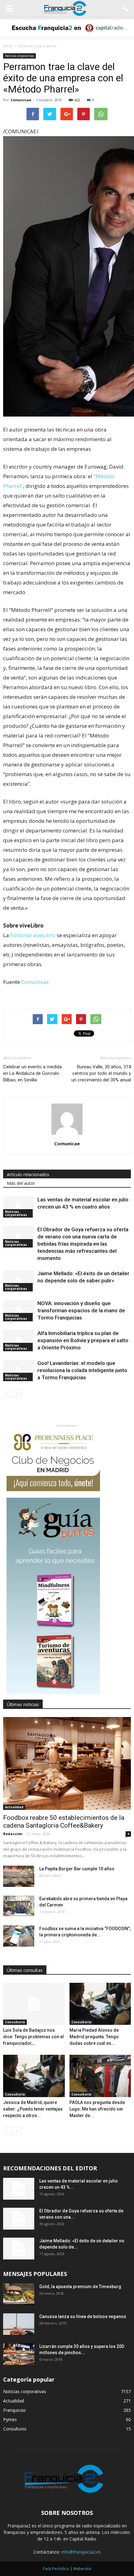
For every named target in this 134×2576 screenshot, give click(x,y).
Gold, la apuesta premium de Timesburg (80, 2287)
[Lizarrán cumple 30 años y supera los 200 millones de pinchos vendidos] (19, 2354)
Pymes (10, 2419)
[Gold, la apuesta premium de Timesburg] (19, 2294)
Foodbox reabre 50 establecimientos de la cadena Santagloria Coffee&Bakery (64, 1822)
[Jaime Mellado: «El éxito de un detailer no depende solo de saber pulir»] (19, 1281)
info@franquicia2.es (81, 2552)
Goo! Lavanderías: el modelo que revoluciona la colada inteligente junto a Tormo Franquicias (82, 1370)
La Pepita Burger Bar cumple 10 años (77, 1869)
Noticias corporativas (19, 56)
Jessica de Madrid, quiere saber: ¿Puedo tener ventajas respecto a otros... (33, 2109)
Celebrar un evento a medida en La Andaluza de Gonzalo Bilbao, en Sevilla (32, 1073)
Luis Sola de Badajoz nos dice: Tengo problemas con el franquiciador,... (33, 2037)
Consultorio (15, 2022)
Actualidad (14, 1807)
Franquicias (14, 2410)
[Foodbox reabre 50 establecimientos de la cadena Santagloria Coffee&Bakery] (67, 1763)
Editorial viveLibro (33, 935)
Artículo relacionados (28, 1174)
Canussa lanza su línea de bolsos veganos (83, 2316)
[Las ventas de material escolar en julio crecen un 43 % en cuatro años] (19, 1207)
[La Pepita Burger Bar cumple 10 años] (19, 1876)
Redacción (13, 1834)
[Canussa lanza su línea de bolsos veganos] (19, 2324)
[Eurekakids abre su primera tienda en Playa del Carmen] (19, 1906)
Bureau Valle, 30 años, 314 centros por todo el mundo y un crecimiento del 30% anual (101, 1073)
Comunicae (21, 100)
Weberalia (82, 2569)
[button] (125, 8)
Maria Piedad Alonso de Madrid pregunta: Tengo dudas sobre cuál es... (94, 2037)
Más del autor (21, 1183)
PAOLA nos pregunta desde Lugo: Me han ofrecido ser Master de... (97, 2109)
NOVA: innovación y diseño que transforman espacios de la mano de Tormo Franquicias (81, 1310)
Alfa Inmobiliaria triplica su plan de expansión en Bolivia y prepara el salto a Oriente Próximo (83, 1340)
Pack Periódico (56, 2569)
